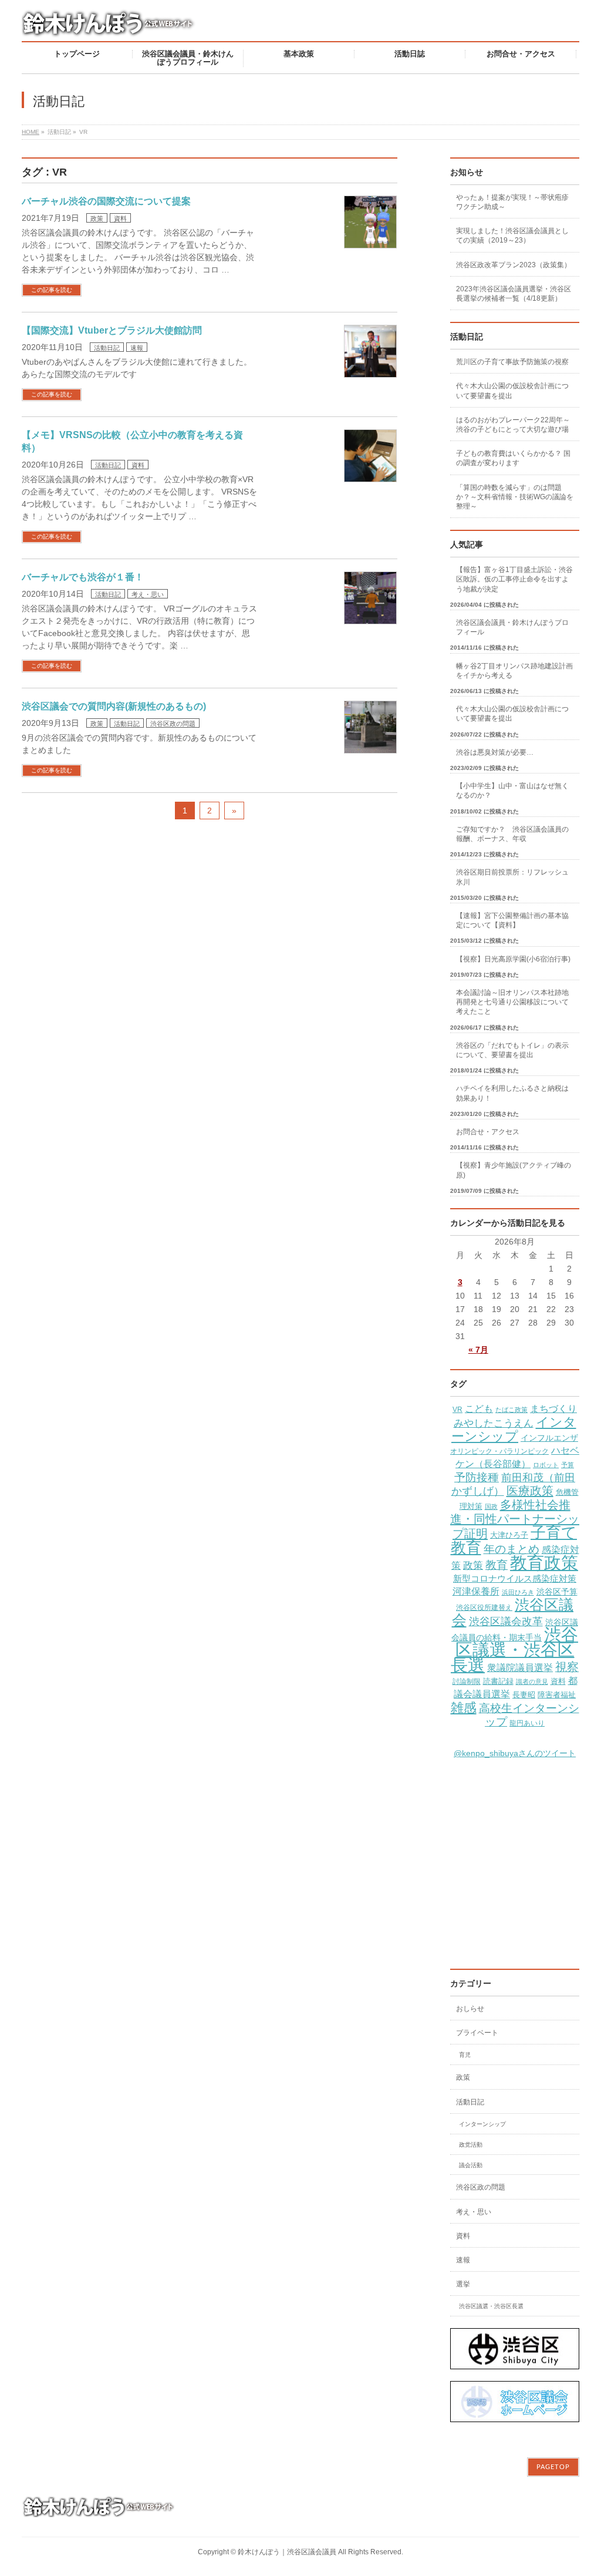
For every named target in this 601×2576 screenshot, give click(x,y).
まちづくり (553, 1409)
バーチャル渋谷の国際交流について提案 (106, 201)
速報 (137, 348)
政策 (97, 218)
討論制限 (467, 1682)
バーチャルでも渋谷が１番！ (83, 577)
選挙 (463, 2284)
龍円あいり (527, 1723)
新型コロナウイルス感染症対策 (515, 1578)
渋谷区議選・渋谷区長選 (514, 1650)
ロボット (546, 1465)
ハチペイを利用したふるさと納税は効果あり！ (512, 1093)
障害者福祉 (557, 1695)
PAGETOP (553, 2467)
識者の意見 (532, 1682)
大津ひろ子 (509, 1535)
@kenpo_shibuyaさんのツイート (515, 1753)
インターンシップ (514, 1429)
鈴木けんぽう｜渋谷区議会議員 (287, 2552)
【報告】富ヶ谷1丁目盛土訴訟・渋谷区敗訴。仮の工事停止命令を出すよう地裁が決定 (514, 579)
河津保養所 (476, 1591)
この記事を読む (52, 290)
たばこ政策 (511, 1410)
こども (479, 1408)
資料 (120, 218)
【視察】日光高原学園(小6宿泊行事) (513, 959)
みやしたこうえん (494, 1423)
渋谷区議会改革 (506, 1621)
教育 (497, 1565)
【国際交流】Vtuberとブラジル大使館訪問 (112, 330)
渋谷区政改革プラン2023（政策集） (514, 265)
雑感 (464, 1708)
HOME (31, 132)
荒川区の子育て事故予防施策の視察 (512, 362)
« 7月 (478, 1350)
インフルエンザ (549, 1438)
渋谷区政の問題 (173, 724)
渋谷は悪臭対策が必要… (495, 752)
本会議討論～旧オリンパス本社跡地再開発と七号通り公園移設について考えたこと (512, 1002)
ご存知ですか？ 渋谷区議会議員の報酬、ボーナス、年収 (512, 834)
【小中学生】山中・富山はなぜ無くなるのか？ (512, 791)
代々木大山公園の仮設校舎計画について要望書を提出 (512, 391)
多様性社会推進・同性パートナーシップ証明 (515, 1519)
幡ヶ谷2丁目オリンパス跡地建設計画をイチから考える (514, 671)
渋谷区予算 (557, 1592)
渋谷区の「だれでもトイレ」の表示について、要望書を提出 (512, 1050)
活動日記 (107, 348)
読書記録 (498, 1682)
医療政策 (530, 1491)
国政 (491, 1506)
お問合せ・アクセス (488, 1132)
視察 (567, 1667)
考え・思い (148, 594)
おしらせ (470, 2009)
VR (457, 1410)
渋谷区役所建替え (484, 1608)
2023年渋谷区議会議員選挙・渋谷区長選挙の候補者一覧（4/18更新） (514, 294)
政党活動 (471, 2145)
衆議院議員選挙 (520, 1667)
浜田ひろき (518, 1592)
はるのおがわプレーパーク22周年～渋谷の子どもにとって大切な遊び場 (513, 425)
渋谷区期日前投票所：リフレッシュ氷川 (512, 877)
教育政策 (544, 1563)
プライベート (477, 2033)
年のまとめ (511, 1549)
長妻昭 (524, 1695)
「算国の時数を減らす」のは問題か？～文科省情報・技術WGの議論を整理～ (515, 497)
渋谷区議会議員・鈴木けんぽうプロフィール (512, 627)
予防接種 (477, 1477)
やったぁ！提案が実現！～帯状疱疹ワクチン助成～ (512, 202)
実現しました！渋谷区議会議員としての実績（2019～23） (512, 236)
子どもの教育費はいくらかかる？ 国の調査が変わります (513, 458)
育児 (465, 2055)
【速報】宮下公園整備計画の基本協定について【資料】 (512, 920)
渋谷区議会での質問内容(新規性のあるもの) (114, 706)
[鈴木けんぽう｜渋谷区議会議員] (110, 28)
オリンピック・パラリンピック (499, 1451)
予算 (568, 1465)
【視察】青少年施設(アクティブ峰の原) (514, 1170)
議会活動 (471, 2165)
